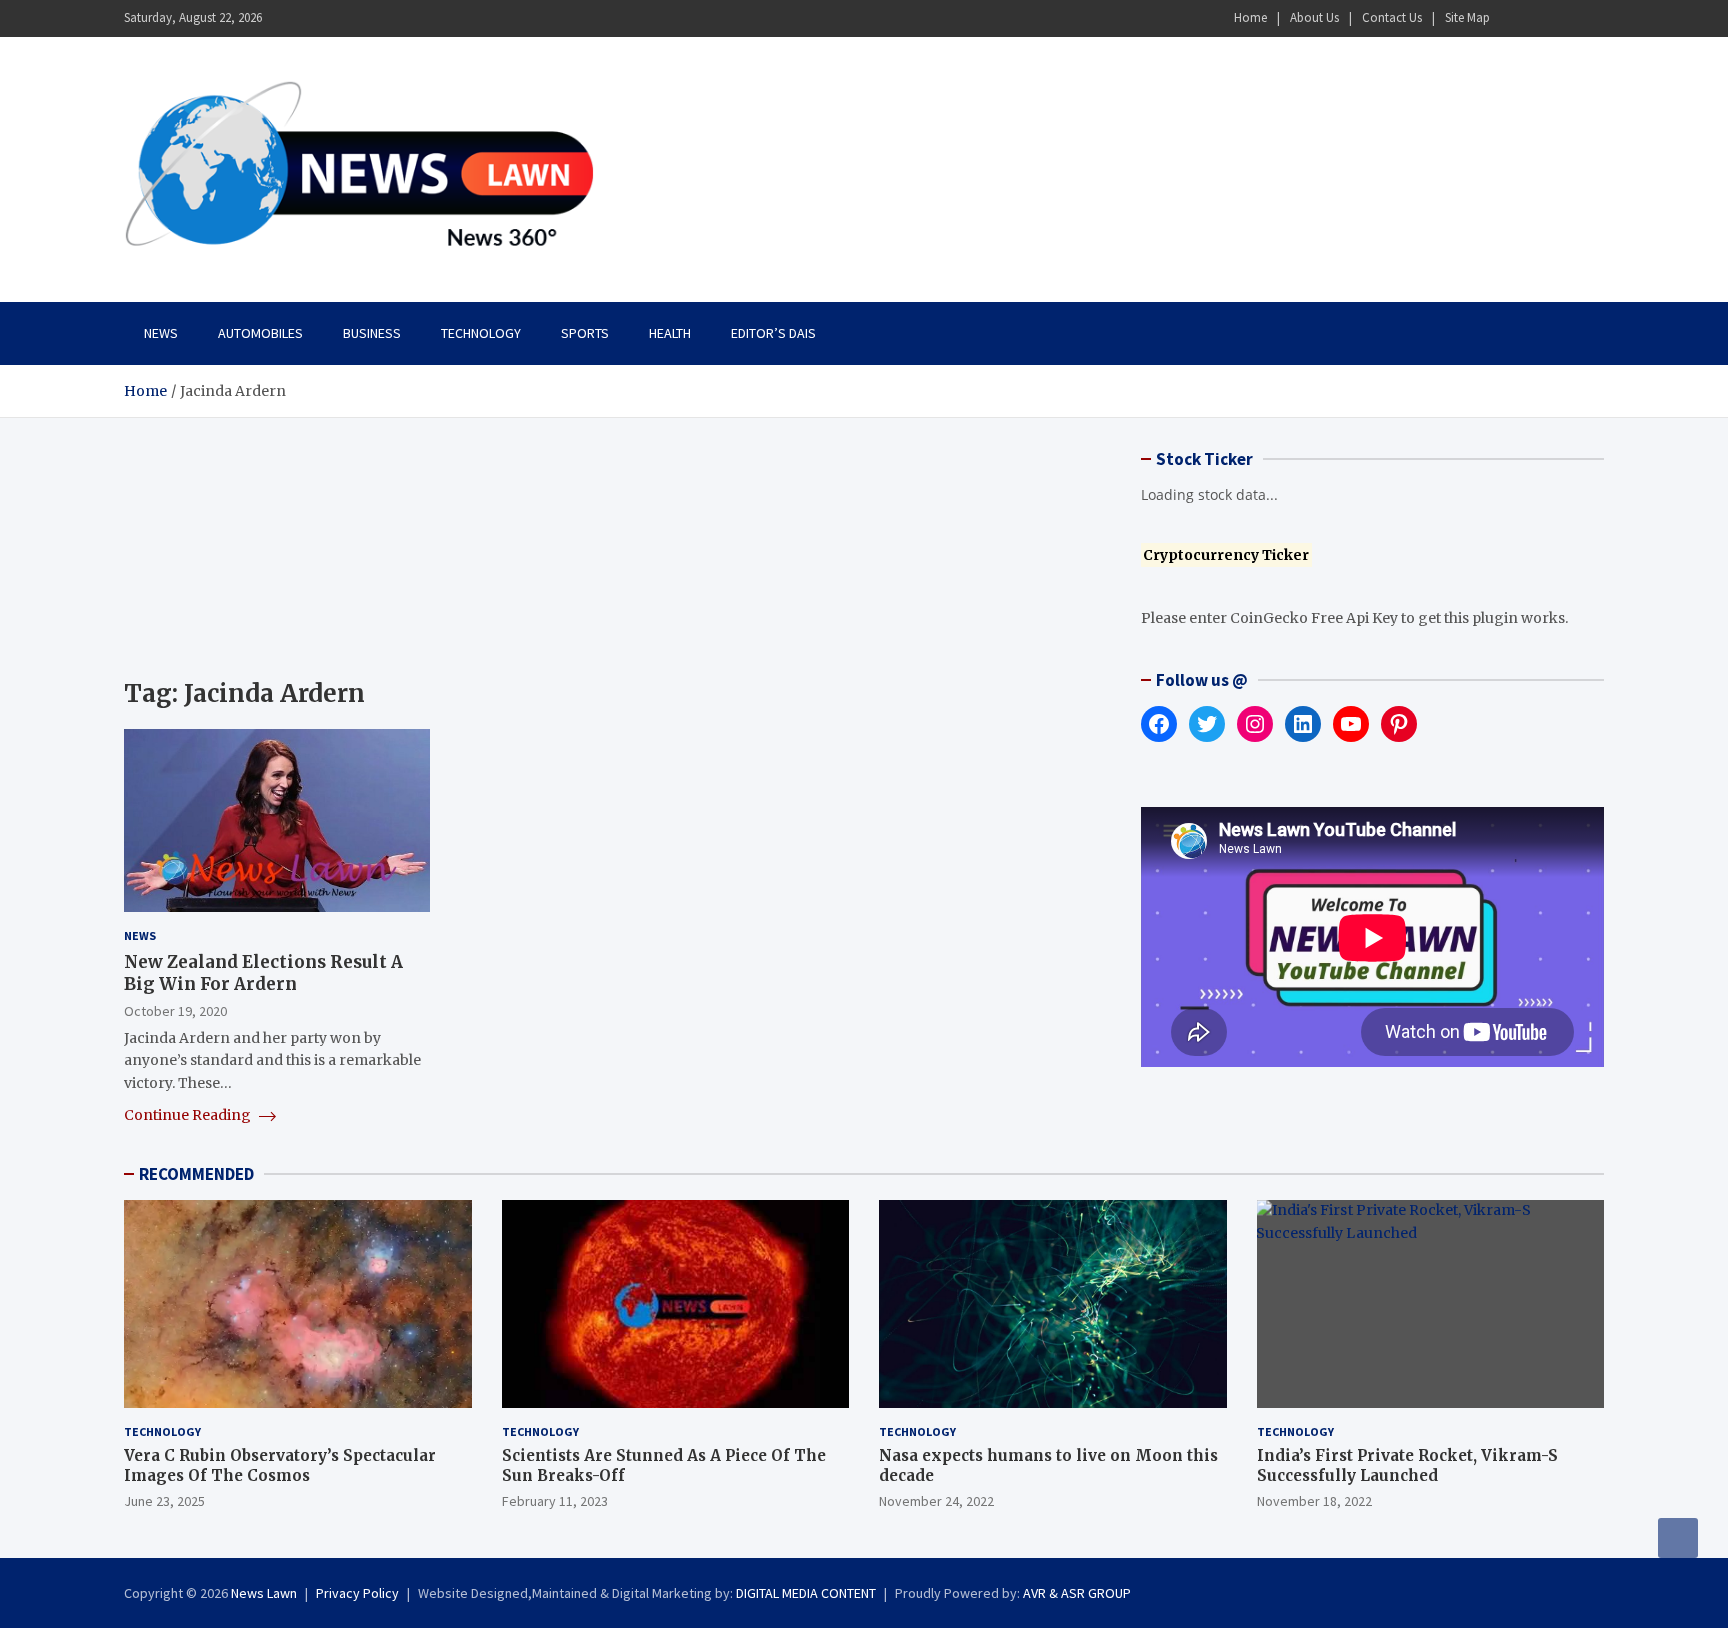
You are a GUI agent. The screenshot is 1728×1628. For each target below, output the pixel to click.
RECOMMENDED (196, 1174)
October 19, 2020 (175, 1011)
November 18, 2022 (1314, 1501)
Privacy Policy (357, 1593)
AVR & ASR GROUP (1077, 1593)
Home (1250, 17)
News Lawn (264, 1593)
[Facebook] (1513, 18)
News (161, 333)
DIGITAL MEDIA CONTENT (806, 1593)
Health (670, 333)
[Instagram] (1539, 18)
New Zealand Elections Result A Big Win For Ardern (263, 973)
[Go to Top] (1678, 1538)
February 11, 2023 (555, 1501)
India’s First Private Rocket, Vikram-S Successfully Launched (1407, 1465)
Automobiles (260, 333)
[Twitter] (1565, 18)
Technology (481, 333)
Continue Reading (189, 1115)
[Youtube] (1591, 18)
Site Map (1467, 17)
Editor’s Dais (773, 333)
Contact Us (1392, 17)
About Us (1314, 17)
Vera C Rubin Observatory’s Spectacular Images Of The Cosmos (280, 1465)
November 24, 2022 (936, 1501)
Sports (585, 333)
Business (372, 333)
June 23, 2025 (164, 1501)
